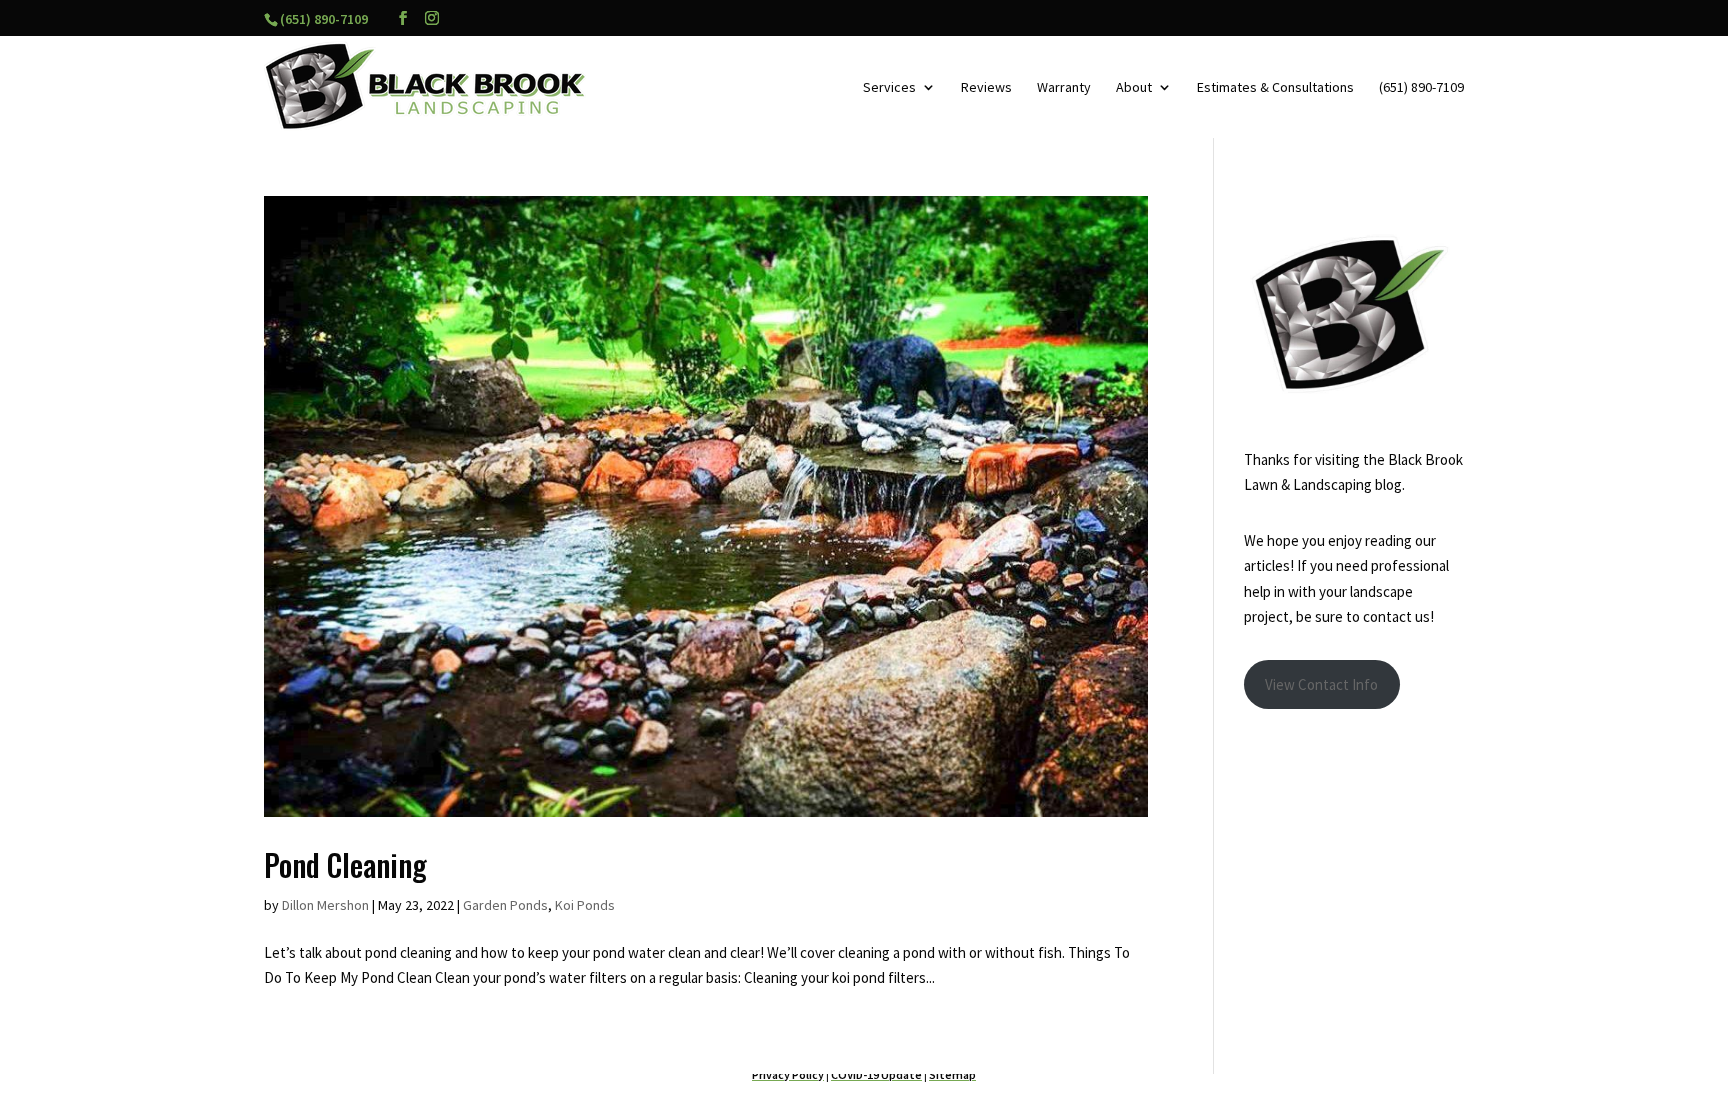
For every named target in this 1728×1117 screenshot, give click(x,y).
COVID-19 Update (876, 1074)
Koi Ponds (585, 905)
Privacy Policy (788, 1074)
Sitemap (952, 1074)
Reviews (986, 88)
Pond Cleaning (345, 864)
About (1134, 88)
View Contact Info (1321, 684)
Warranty (1064, 88)
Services (889, 88)
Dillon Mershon (325, 905)
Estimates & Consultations (1275, 88)
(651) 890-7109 (1421, 88)
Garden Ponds (505, 905)
